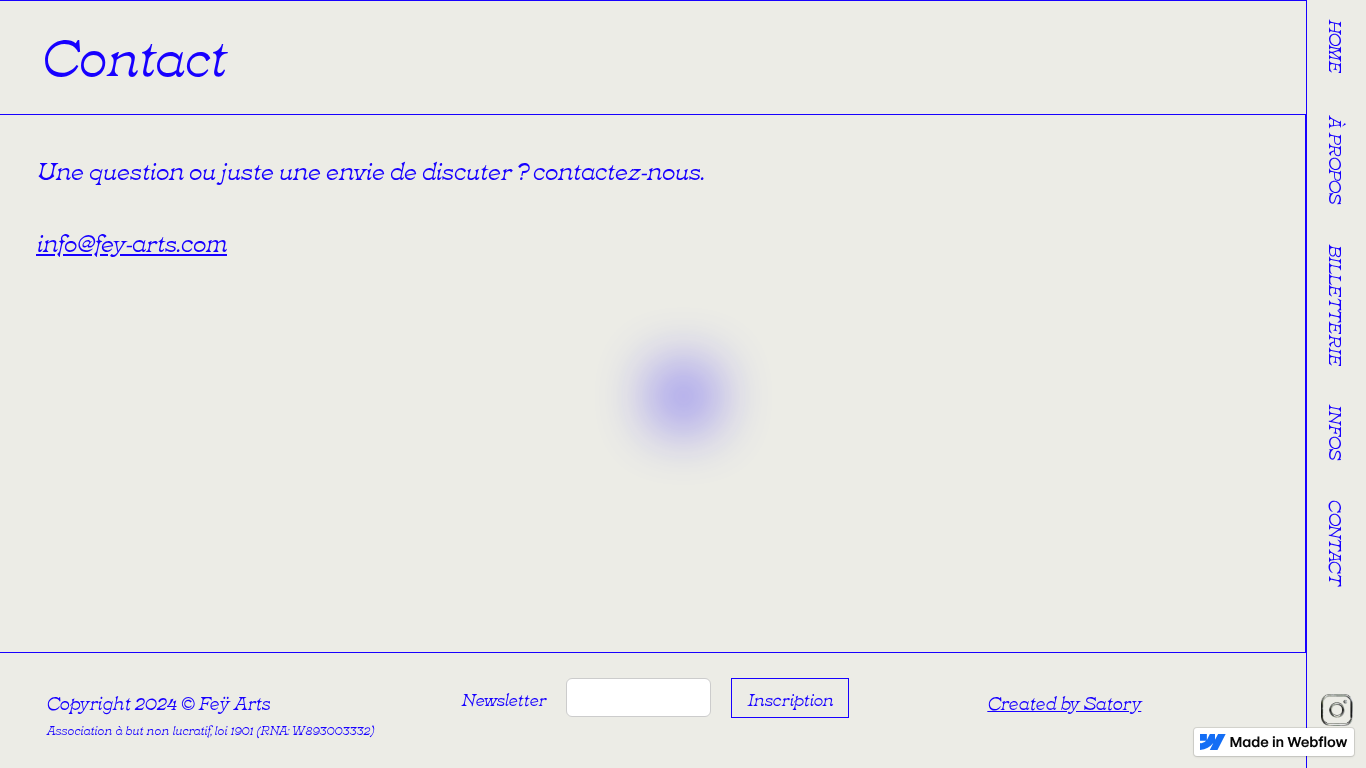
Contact (1337, 542)
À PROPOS (1337, 159)
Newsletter (501, 698)
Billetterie (1337, 305)
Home (1337, 46)
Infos (1337, 431)
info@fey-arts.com (131, 240)
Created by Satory (1064, 702)
